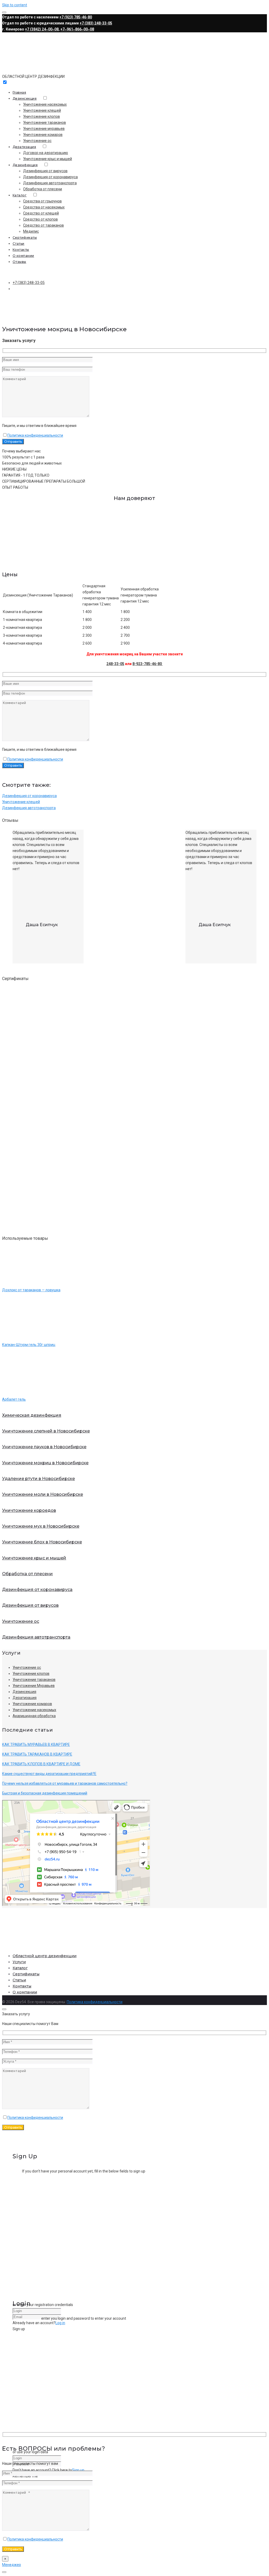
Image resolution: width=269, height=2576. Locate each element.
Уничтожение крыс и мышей (48, 159)
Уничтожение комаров (43, 135)
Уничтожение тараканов (45, 123)
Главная (19, 92)
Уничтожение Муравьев (34, 1686)
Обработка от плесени (43, 189)
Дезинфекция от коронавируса (50, 177)
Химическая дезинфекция (32, 1415)
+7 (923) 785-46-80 (76, 17)
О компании (23, 256)
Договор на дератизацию (46, 153)
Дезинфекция (25, 165)
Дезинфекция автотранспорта (50, 183)
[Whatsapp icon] (4, 2572)
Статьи (19, 244)
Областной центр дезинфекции (45, 1956)
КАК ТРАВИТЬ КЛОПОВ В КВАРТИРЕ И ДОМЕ (41, 1764)
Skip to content (15, 5)
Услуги (19, 1962)
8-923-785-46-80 (148, 664)
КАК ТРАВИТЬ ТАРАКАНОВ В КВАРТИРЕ (37, 1754)
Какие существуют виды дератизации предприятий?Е (49, 1774)
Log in (60, 2323)
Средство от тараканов (43, 225)
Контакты (21, 250)
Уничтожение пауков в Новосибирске (44, 1447)
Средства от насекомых (44, 207)
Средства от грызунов (42, 201)
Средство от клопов (40, 219)
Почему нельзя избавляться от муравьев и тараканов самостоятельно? (65, 1783)
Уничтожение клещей (42, 110)
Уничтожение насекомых (45, 104)
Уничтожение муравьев (44, 129)
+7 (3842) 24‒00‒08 (42, 29)
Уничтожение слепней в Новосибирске (46, 1431)
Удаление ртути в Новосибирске (38, 1479)
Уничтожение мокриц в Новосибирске (45, 1463)
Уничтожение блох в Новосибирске (42, 1542)
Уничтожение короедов (29, 1510)
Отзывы (19, 262)
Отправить (13, 2127)
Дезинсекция (25, 98)
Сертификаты (25, 238)
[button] (134, 558)
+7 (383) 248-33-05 (96, 23)
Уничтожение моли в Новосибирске (43, 1494)
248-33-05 (115, 664)
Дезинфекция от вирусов (45, 171)
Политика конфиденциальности (35, 435)
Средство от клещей (41, 213)
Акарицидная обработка (34, 1716)
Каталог (20, 195)
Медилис (31, 231)
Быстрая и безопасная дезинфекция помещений (45, 1793)
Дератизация (24, 147)
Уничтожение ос (37, 141)
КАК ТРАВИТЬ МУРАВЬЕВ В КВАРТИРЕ (36, 1744)
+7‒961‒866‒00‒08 (77, 29)
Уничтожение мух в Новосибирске (41, 1526)
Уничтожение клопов (42, 116)
